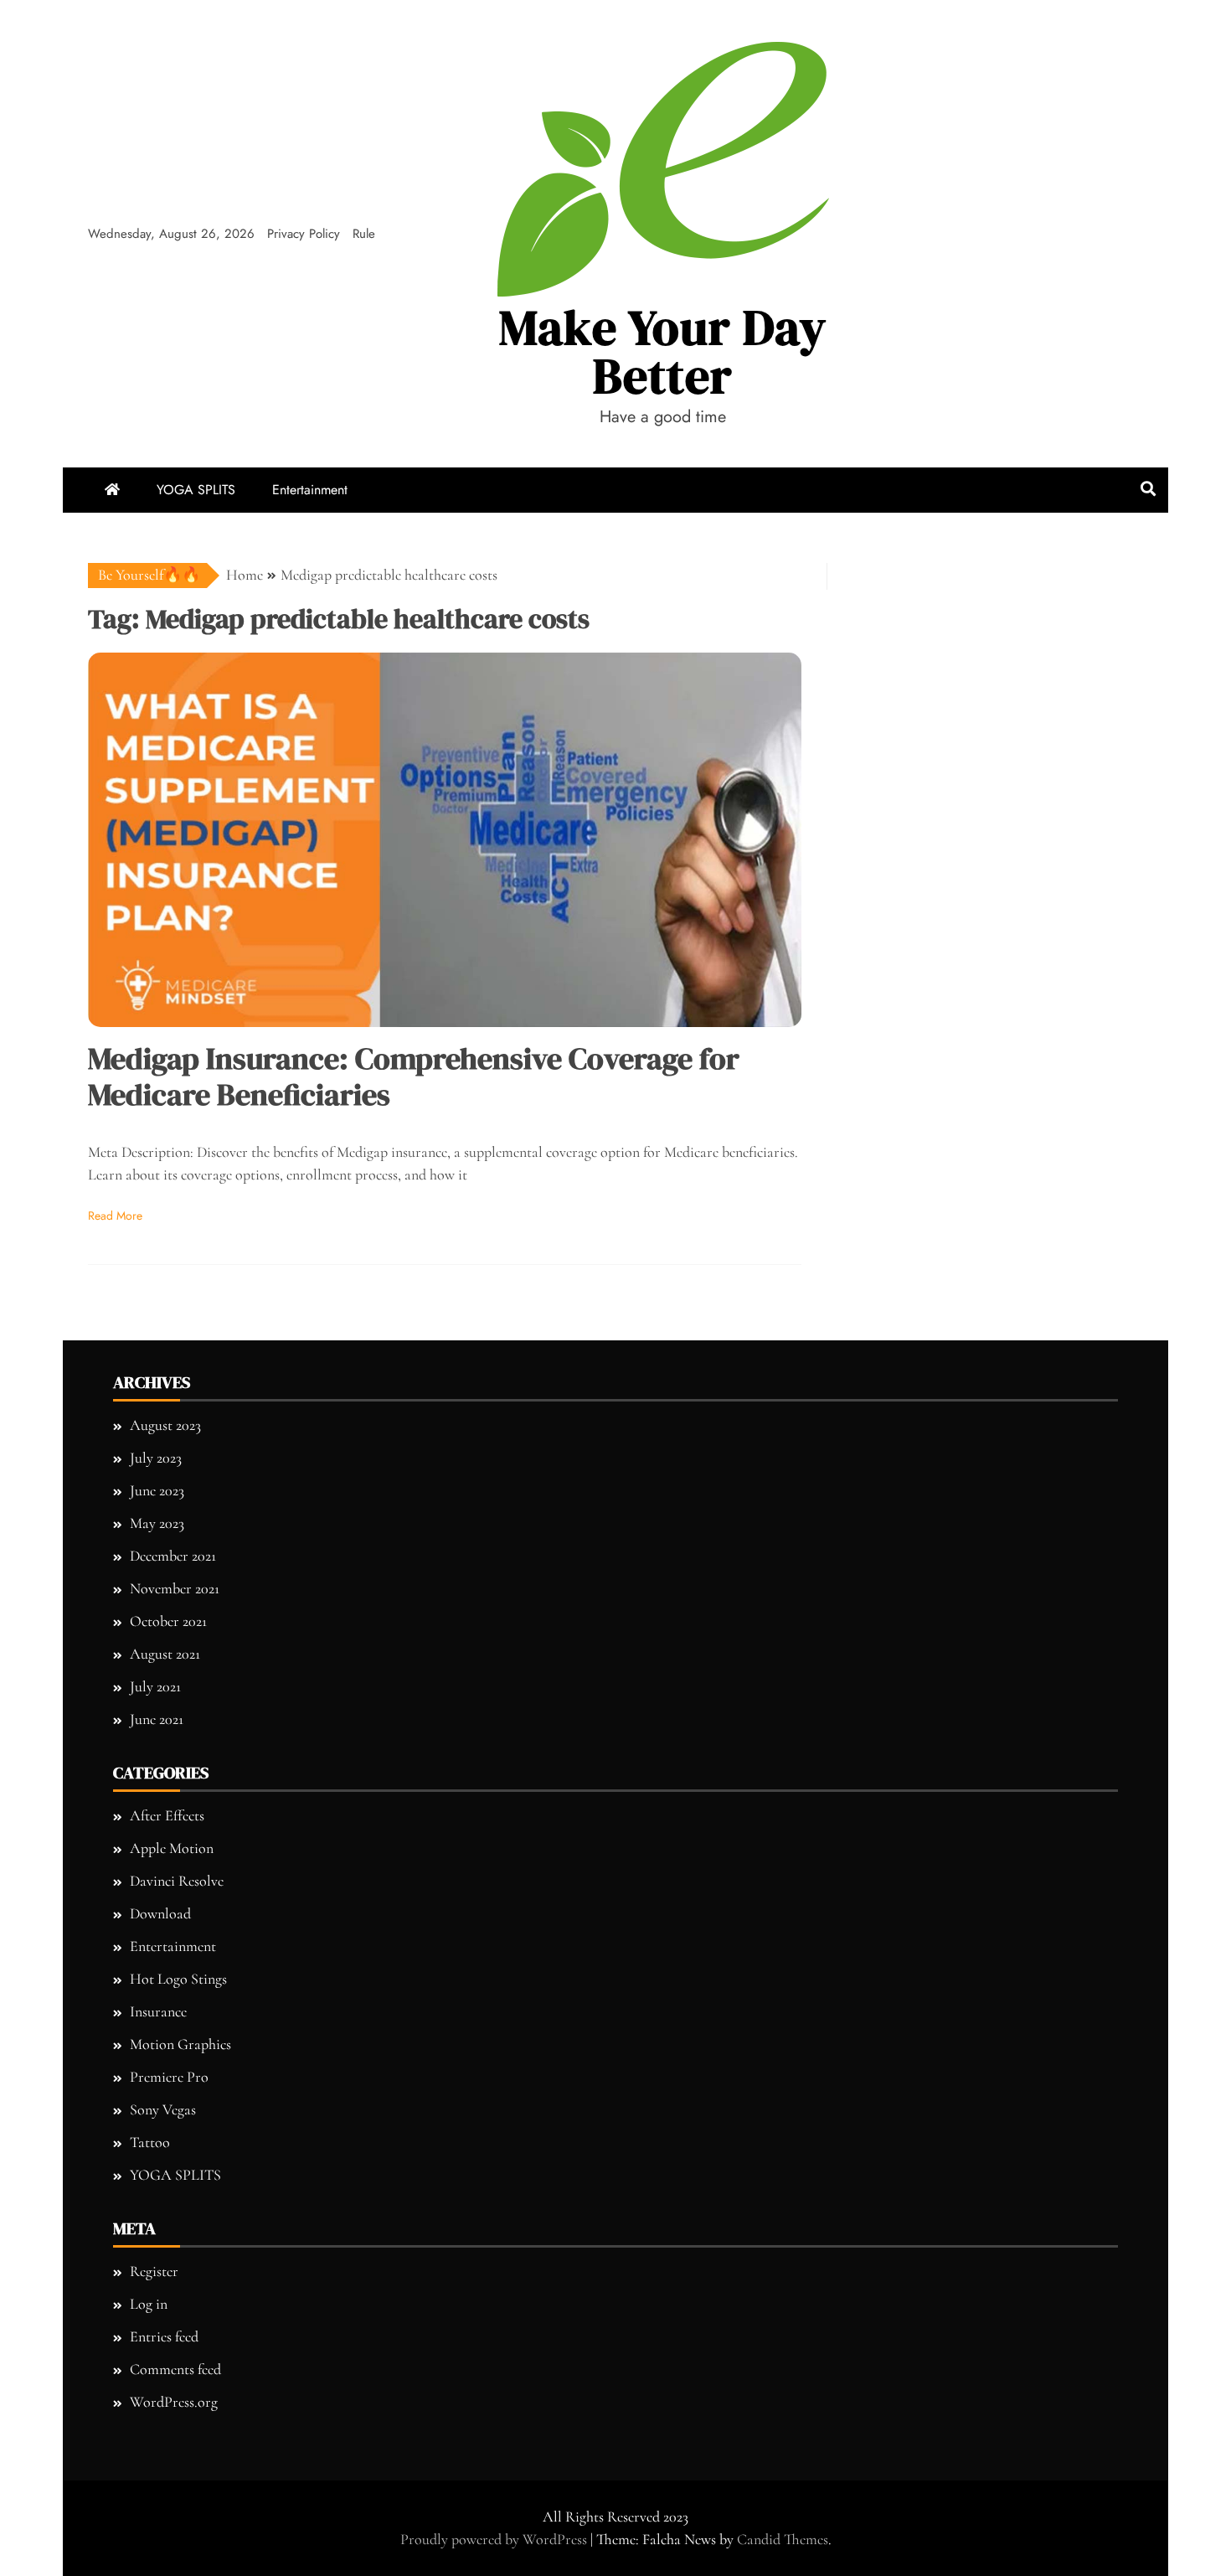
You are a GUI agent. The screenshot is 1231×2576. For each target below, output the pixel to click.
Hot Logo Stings (178, 1979)
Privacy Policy (304, 234)
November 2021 (175, 1588)
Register (154, 2271)
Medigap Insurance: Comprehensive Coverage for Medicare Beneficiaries (414, 1076)
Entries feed (164, 2336)
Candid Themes (783, 2539)
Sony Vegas (163, 2109)
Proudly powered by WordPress (495, 2539)
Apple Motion (172, 1848)
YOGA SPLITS (196, 490)
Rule (364, 234)
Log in (149, 2304)
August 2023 (165, 1425)
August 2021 (165, 1654)
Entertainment (310, 490)
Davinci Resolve (177, 1881)
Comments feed (175, 2369)
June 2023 (157, 1490)
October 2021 (168, 1621)
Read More (115, 1216)
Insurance (158, 2011)
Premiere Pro (169, 2077)
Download (160, 1913)
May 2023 (157, 1523)
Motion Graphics (180, 2044)
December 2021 (173, 1556)
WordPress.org (174, 2402)
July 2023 (156, 1458)
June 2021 (157, 1719)
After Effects (167, 1815)
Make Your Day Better (663, 351)
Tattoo (150, 2142)
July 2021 (155, 1686)
